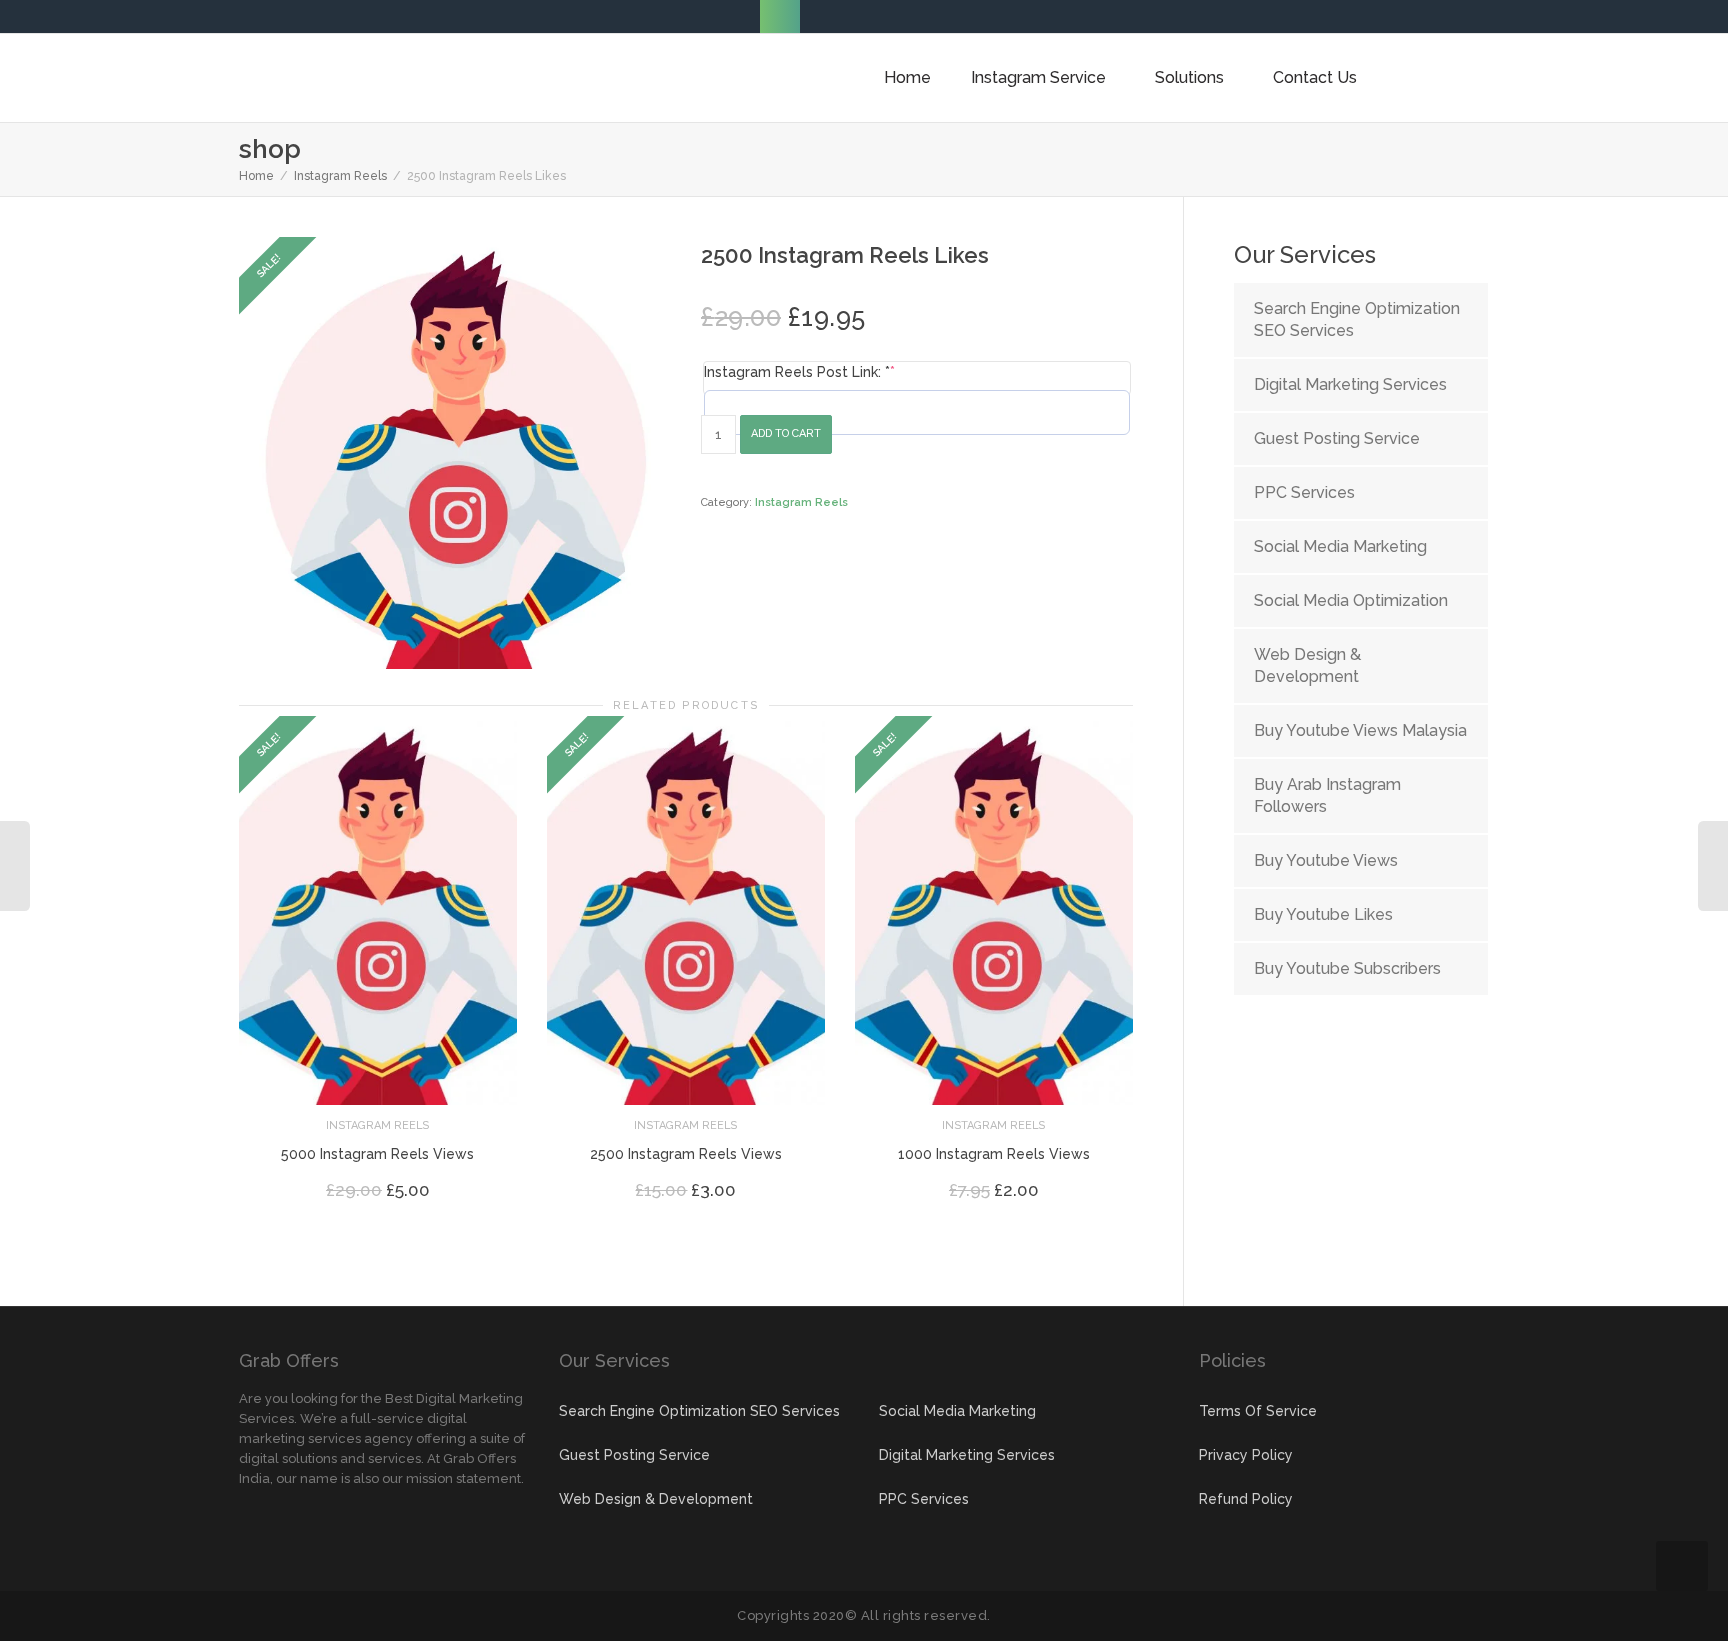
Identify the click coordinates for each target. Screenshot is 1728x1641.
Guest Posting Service (1337, 438)
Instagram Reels (340, 176)
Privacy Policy (1246, 1455)
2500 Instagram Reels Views (686, 1154)
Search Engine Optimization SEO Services (1357, 319)
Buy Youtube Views (1326, 860)
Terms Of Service (1258, 1411)
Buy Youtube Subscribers (1347, 968)
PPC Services (1304, 492)
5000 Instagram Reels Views (377, 1154)
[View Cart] (1405, 78)
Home (907, 77)
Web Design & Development (1307, 665)
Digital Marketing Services (1350, 384)
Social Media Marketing (1340, 546)
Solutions (1191, 77)
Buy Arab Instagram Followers (1327, 795)
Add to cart (786, 433)
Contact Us (1315, 77)
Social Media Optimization (1351, 600)
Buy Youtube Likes (1323, 914)
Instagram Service (1040, 77)
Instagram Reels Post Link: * (799, 372)
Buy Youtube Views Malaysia (1360, 730)
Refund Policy (1246, 1499)
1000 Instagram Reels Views (994, 1154)
